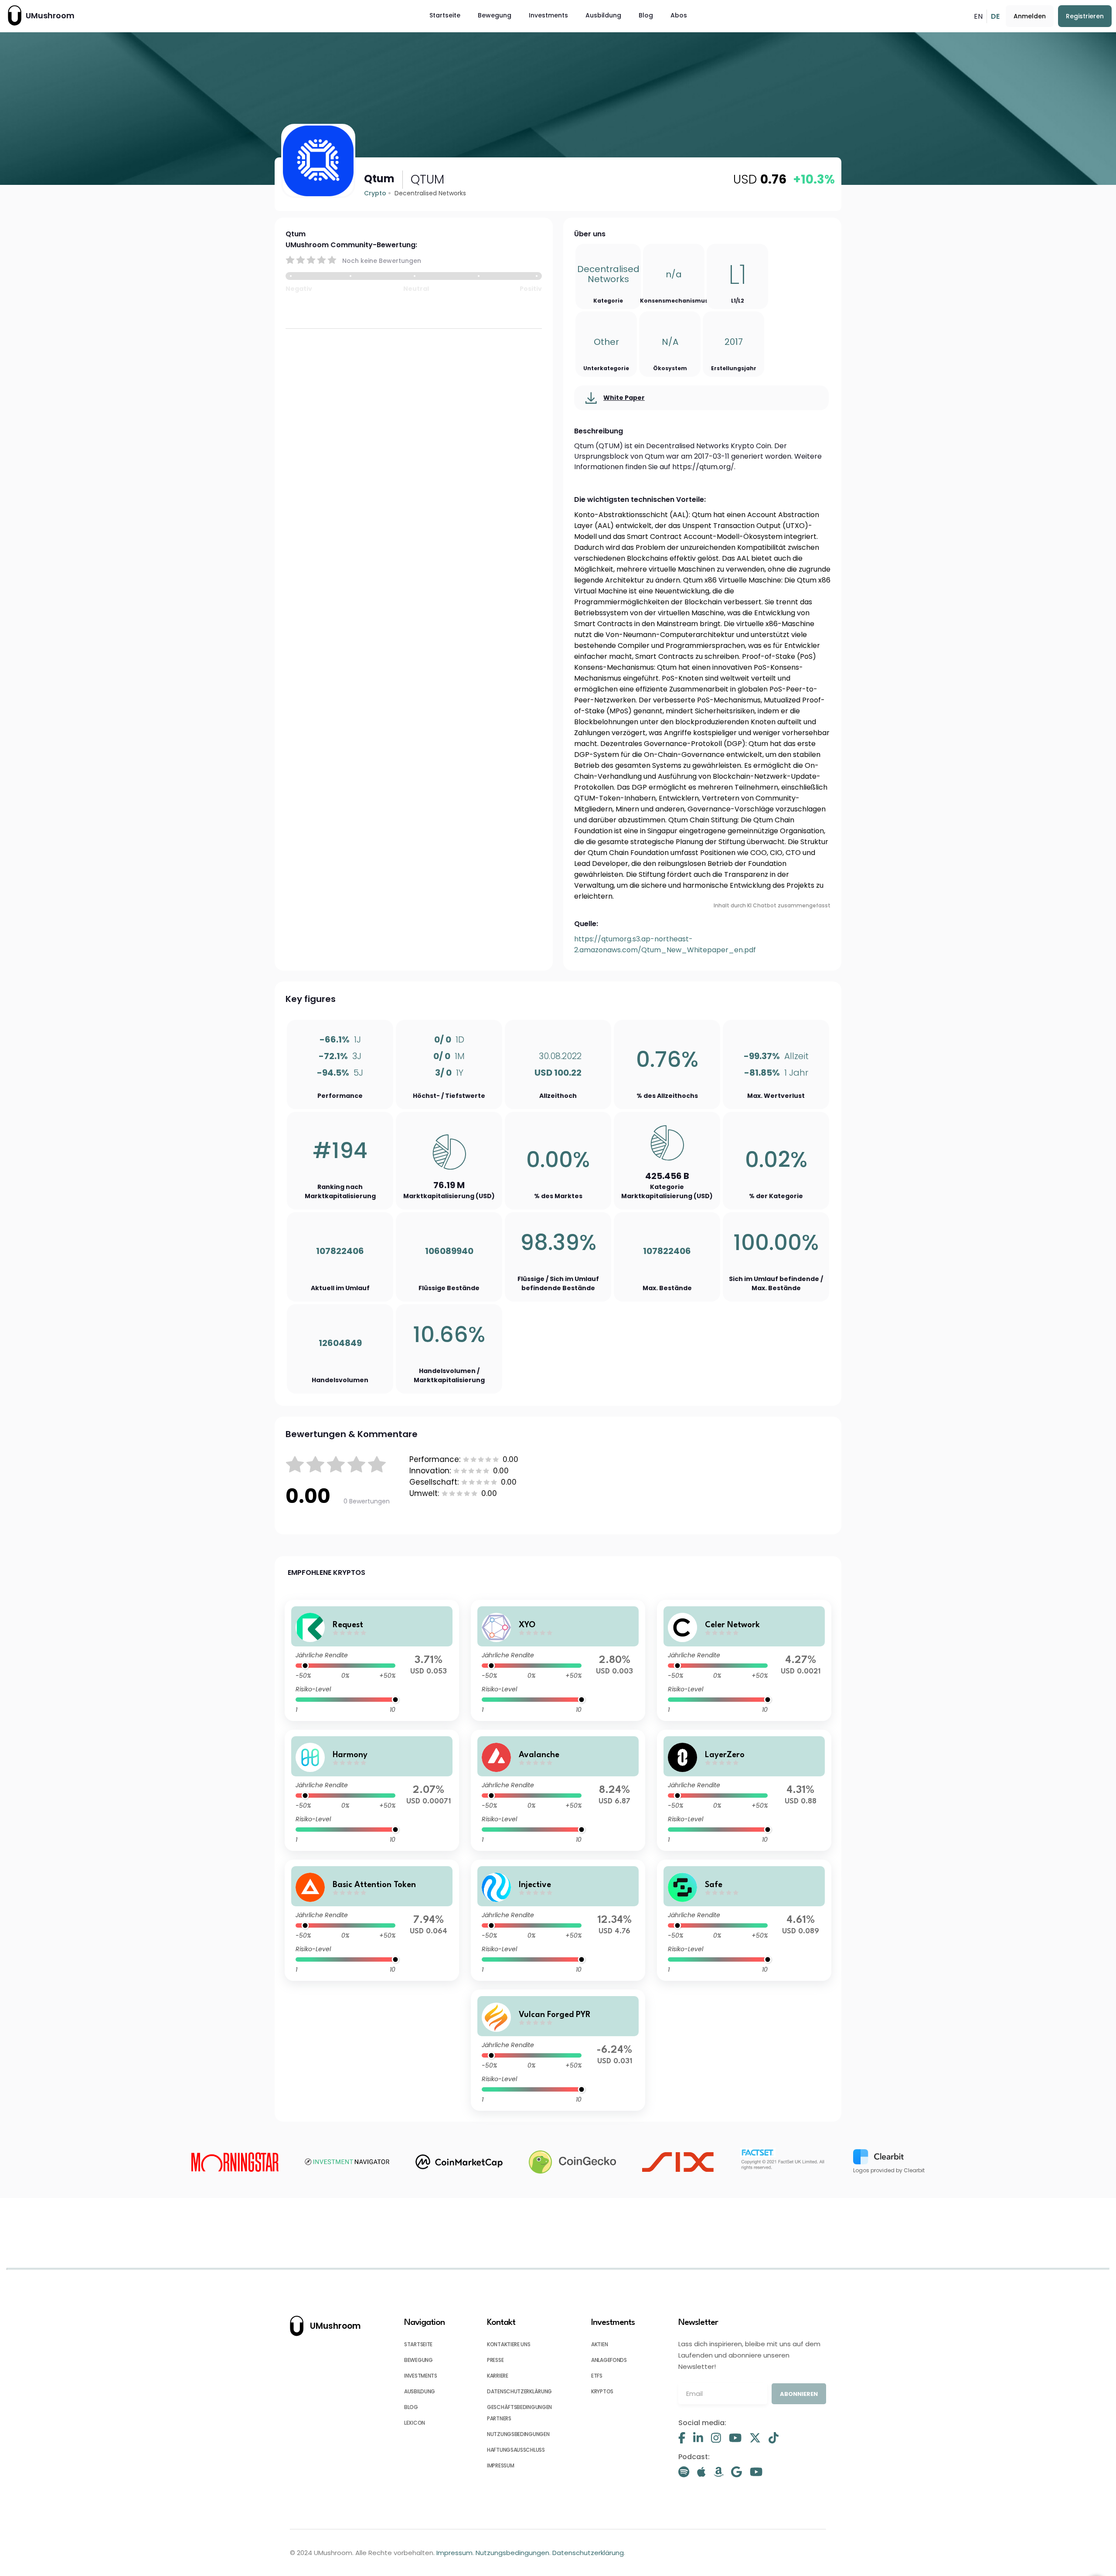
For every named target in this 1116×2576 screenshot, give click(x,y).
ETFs (597, 2376)
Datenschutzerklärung (588, 2553)
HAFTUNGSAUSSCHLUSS (516, 2450)
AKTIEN (599, 2344)
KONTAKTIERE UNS (509, 2344)
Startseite (445, 15)
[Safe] (744, 1920)
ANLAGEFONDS (609, 2360)
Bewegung (495, 15)
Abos (679, 15)
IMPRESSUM (500, 2465)
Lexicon (415, 2423)
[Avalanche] (558, 1790)
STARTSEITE (418, 2344)
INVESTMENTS (421, 2376)
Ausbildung (603, 15)
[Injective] (558, 1920)
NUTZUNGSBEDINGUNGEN (518, 2434)
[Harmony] (372, 1790)
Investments (548, 15)
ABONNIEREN (799, 2394)
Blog (646, 15)
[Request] (372, 1660)
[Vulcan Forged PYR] (558, 2050)
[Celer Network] (744, 1660)
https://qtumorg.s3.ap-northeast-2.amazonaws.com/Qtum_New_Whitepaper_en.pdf (665, 944)
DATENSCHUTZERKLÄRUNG (519, 2391)
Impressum (454, 2553)
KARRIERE (498, 2376)
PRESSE (495, 2360)
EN (978, 16)
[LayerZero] (744, 1790)
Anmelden (1030, 16)
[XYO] (558, 1660)
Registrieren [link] (1085, 16)
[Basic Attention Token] (372, 1920)
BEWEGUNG (418, 2360)
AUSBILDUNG (420, 2391)
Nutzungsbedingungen (512, 2553)
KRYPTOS (602, 2391)
